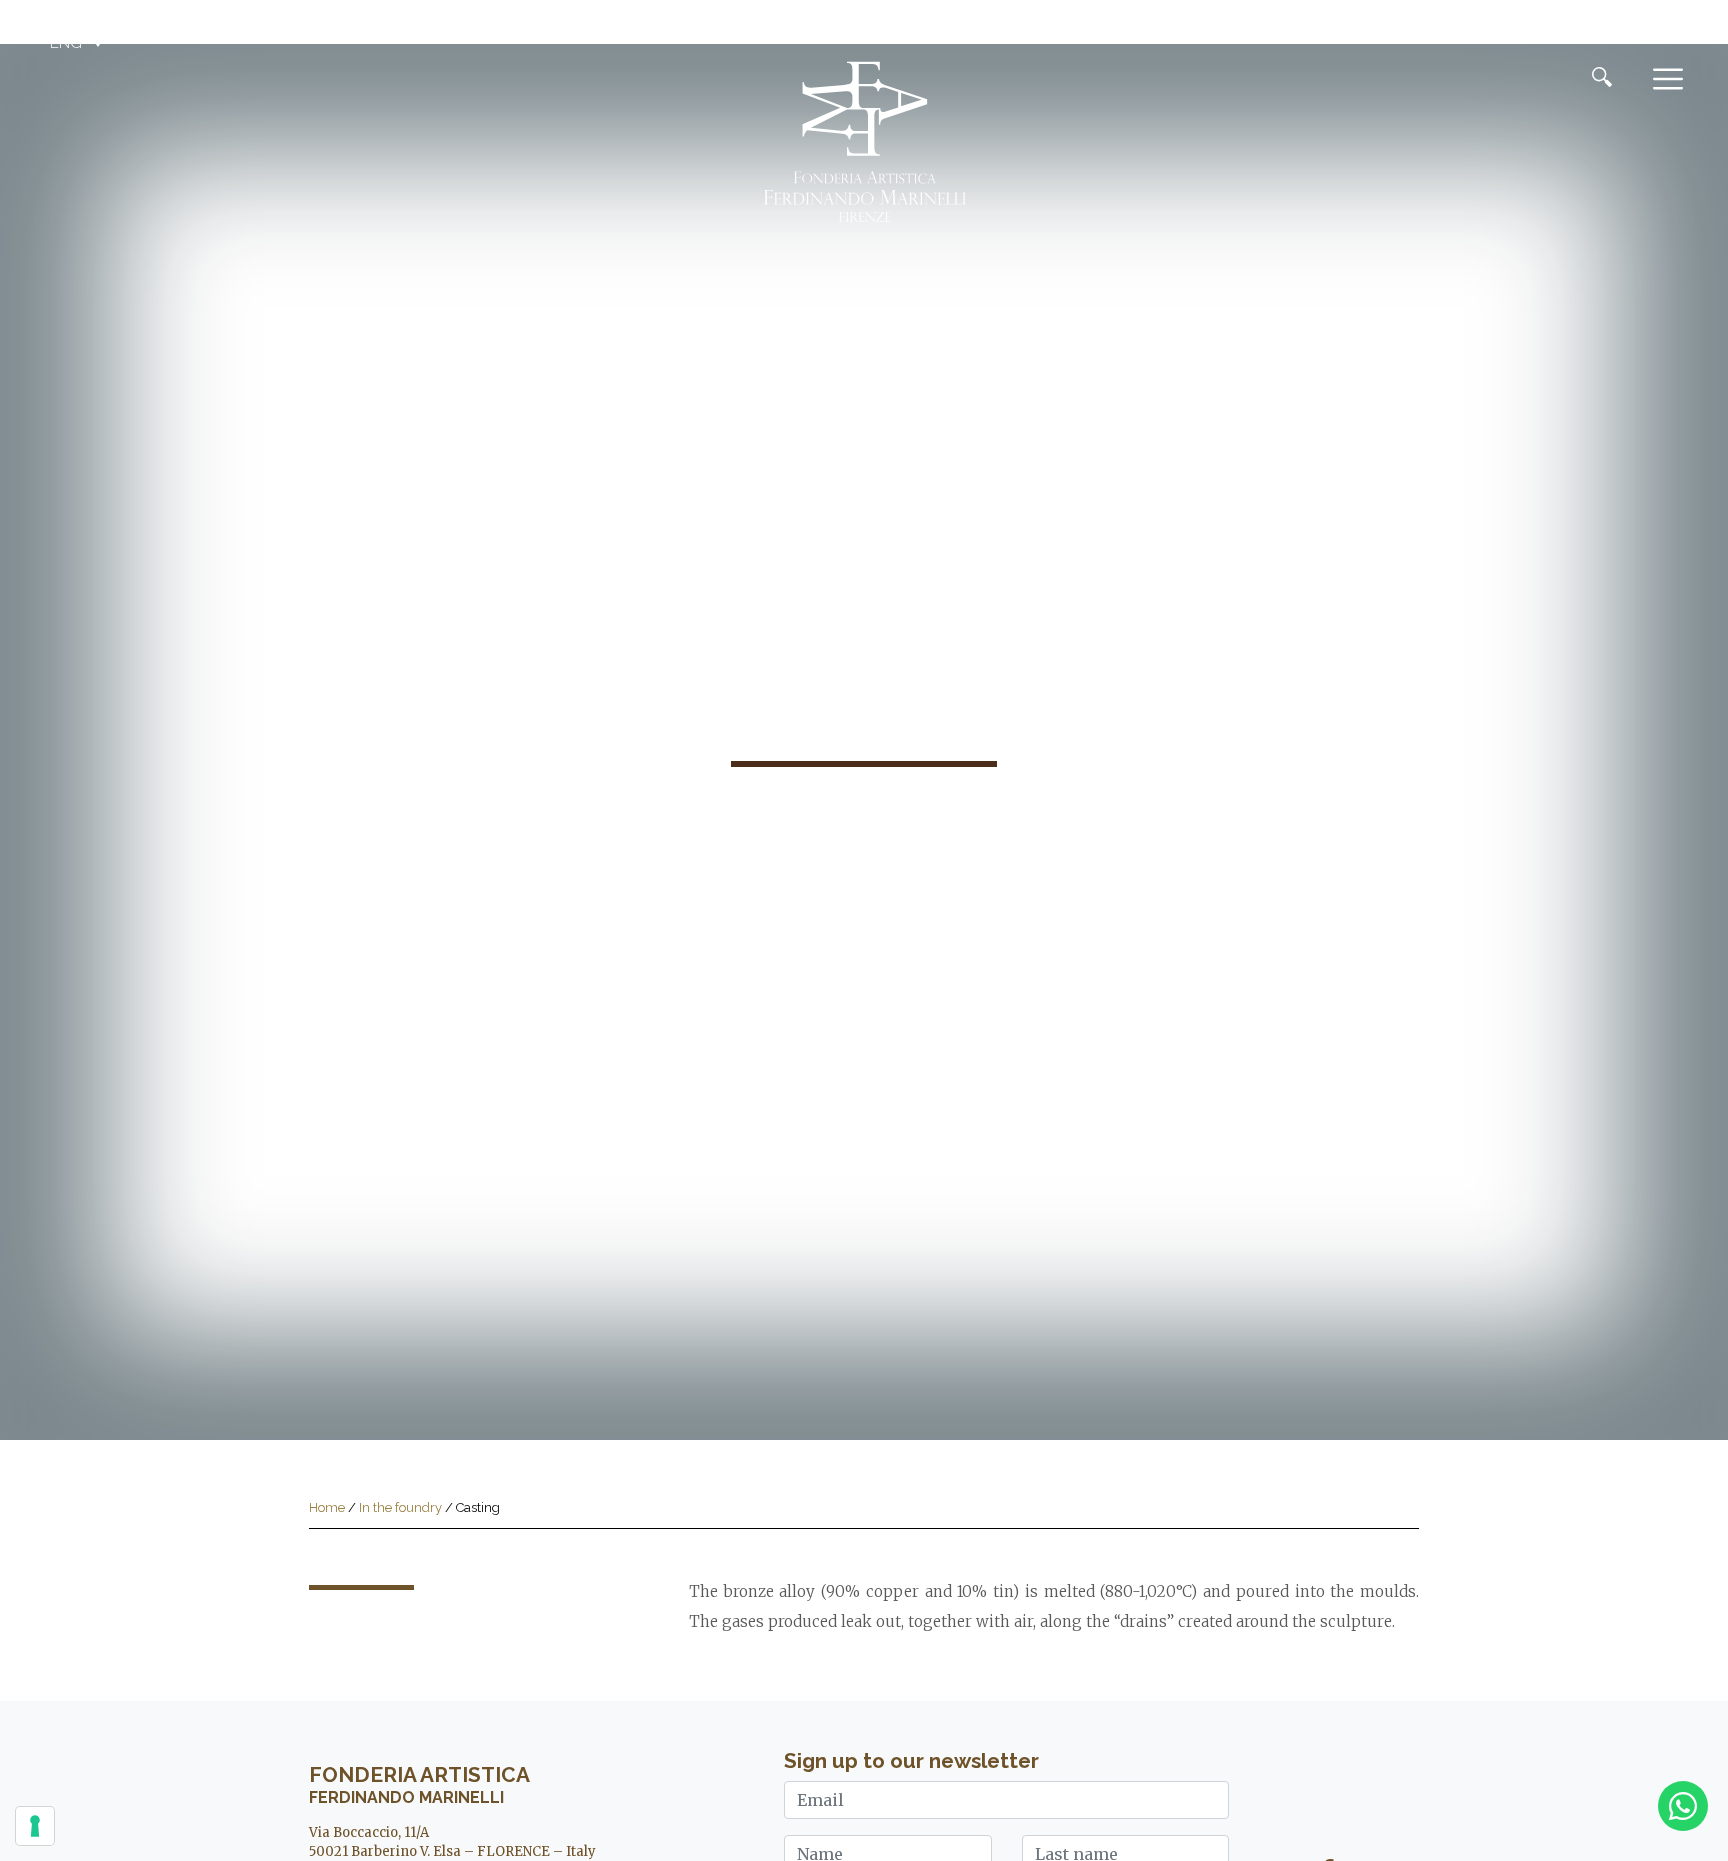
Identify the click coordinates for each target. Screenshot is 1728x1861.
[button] (79, 43)
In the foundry (400, 1507)
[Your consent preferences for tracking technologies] (35, 1826)
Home (327, 1507)
